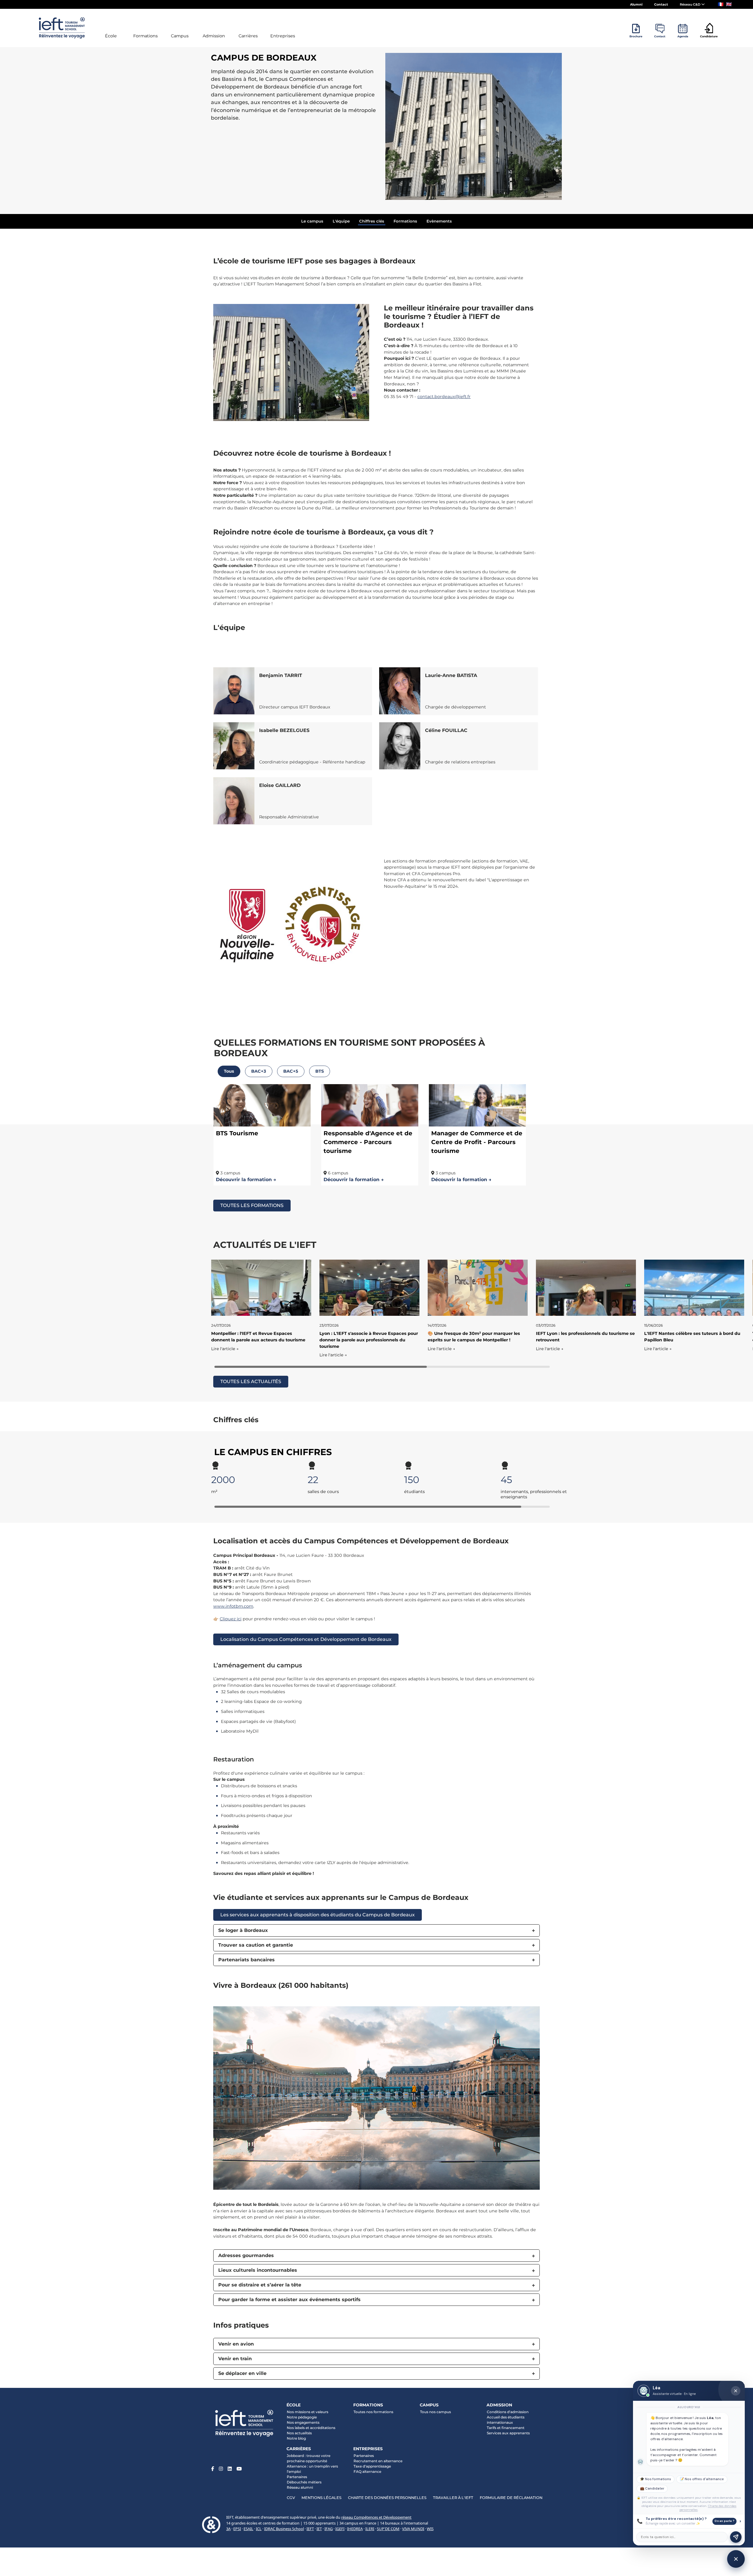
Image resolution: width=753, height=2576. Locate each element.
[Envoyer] (736, 2537)
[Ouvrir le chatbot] (736, 2559)
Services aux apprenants (508, 2433)
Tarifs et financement (506, 2428)
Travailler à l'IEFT (453, 2498)
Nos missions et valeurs (308, 2412)
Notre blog (296, 2438)
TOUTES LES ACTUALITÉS (251, 1381)
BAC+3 (259, 1071)
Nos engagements (303, 2422)
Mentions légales (321, 2498)
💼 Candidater (652, 2489)
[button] (376, 1930)
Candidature (709, 36)
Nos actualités (299, 2433)
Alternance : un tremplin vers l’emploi (312, 2469)
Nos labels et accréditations (311, 2428)
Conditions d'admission (508, 2412)
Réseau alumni (300, 2487)
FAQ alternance (367, 2471)
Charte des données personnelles (387, 2498)
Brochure (636, 36)
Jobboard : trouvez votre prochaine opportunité (309, 2458)
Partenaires (297, 2477)
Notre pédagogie (302, 2417)
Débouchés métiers (304, 2482)
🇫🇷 (721, 4)
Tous (229, 1071)
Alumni (636, 4)
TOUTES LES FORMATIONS (252, 1205)
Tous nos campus (435, 2412)
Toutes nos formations (373, 2412)
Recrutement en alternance (378, 2461)
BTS (320, 1071)
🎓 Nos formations (655, 2479)
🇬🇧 (729, 4)
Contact (661, 4)
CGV (291, 2498)
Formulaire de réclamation (511, 2498)
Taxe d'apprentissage (372, 2466)
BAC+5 (291, 1071)
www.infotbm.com (233, 1606)
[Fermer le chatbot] (736, 2391)
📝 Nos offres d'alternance (702, 2479)
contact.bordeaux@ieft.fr (444, 397)
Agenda (683, 36)
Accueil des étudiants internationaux (506, 2420)
